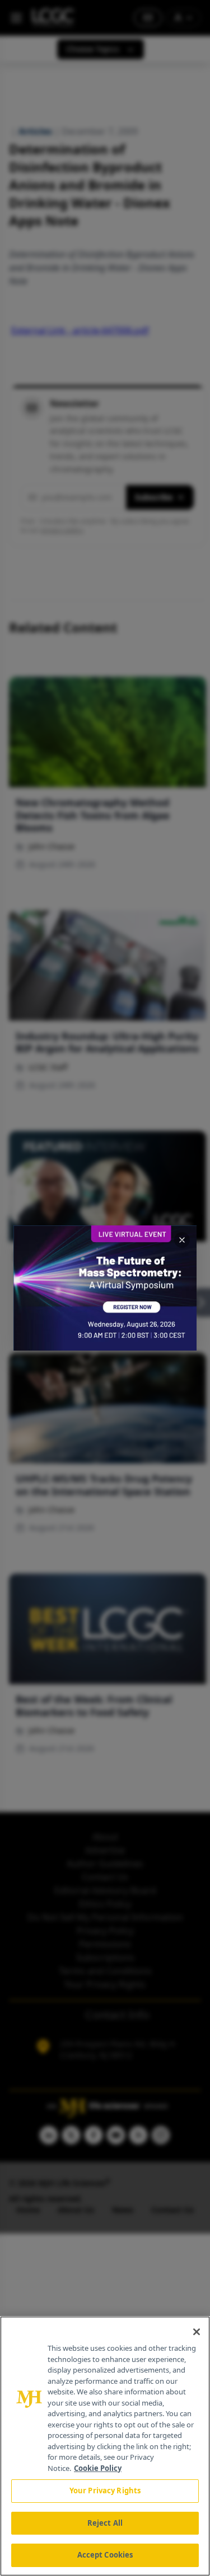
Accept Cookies (105, 2555)
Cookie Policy (98, 2468)
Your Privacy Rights (105, 2491)
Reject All (105, 2523)
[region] (105, 2446)
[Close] (197, 2332)
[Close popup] (182, 1240)
